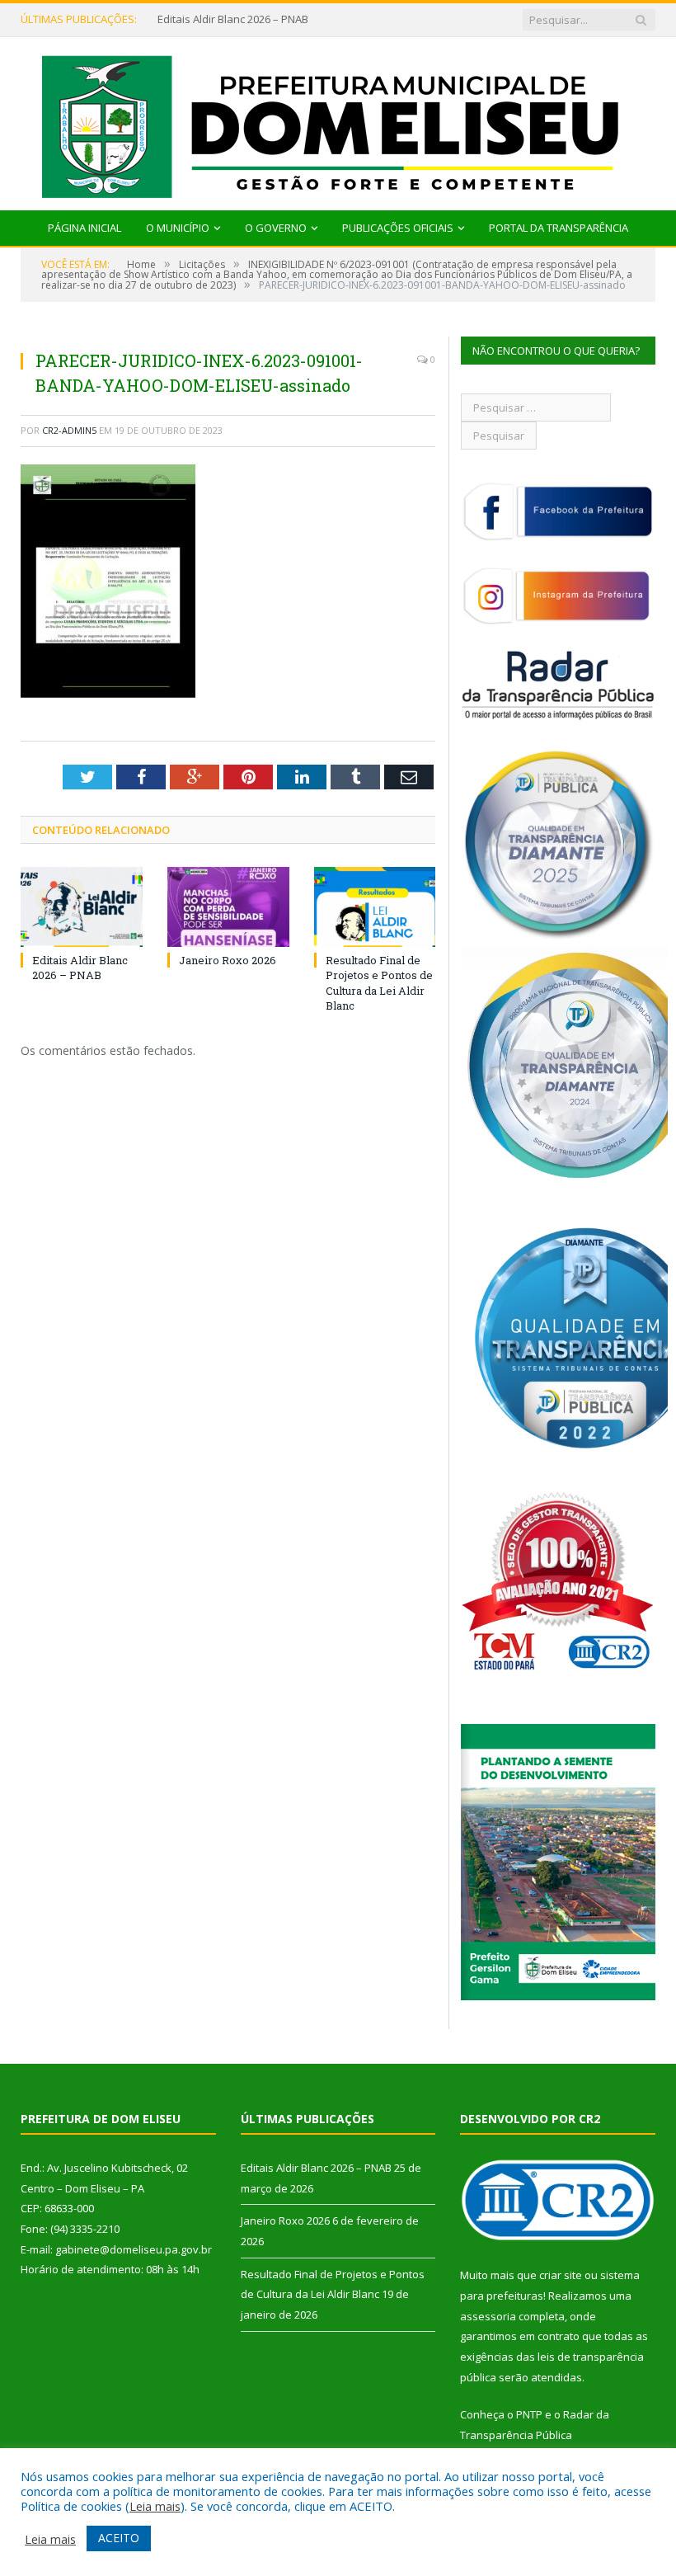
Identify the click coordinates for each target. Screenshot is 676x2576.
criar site (561, 2275)
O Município (178, 228)
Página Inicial (84, 228)
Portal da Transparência (559, 228)
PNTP (529, 2414)
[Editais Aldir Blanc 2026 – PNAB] (82, 907)
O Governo (276, 228)
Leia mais (155, 2506)
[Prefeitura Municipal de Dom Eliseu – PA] (338, 120)
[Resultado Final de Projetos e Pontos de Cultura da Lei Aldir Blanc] (375, 907)
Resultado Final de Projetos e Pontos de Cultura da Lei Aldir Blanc (379, 983)
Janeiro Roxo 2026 (228, 960)
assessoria (488, 2316)
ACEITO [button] (119, 2538)
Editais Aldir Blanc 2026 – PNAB (233, 19)
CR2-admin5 (69, 430)
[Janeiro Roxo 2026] (228, 907)
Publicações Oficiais (398, 228)
